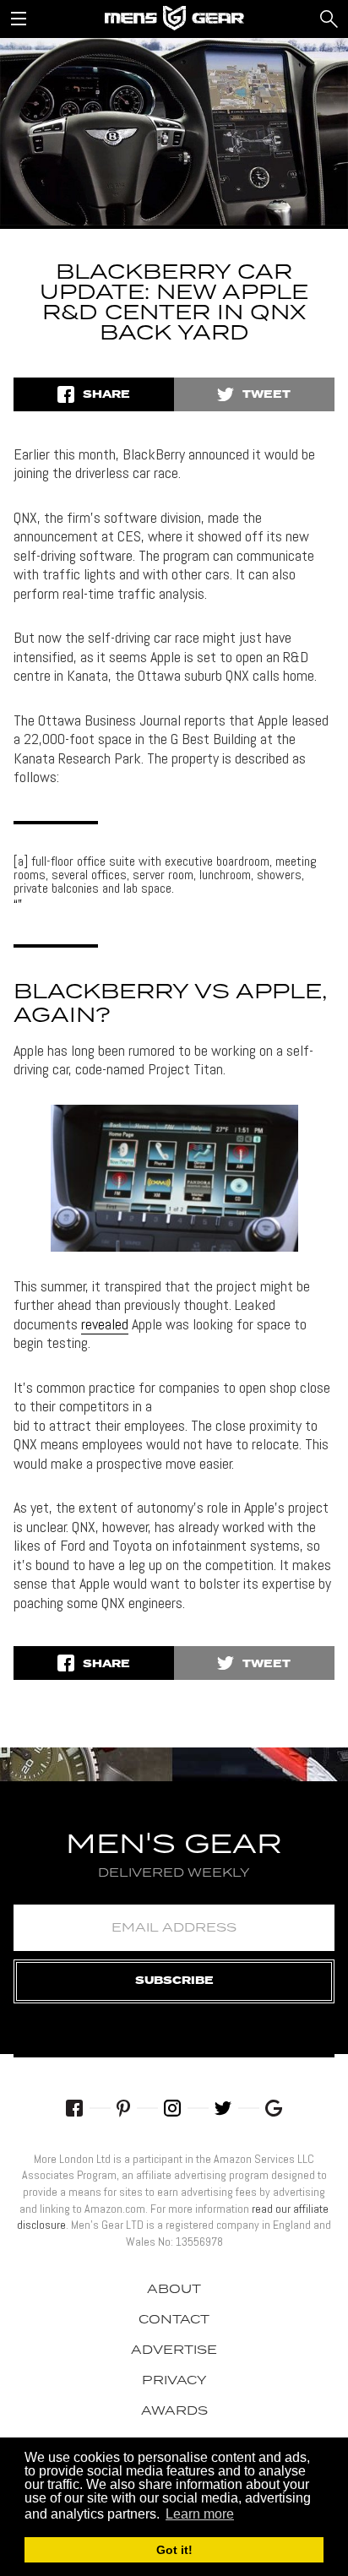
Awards (174, 2411)
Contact (174, 2320)
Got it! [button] (174, 2550)
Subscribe (174, 1981)
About (174, 2290)
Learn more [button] (200, 2514)
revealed (105, 1324)
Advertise (174, 2350)
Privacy (174, 2381)
